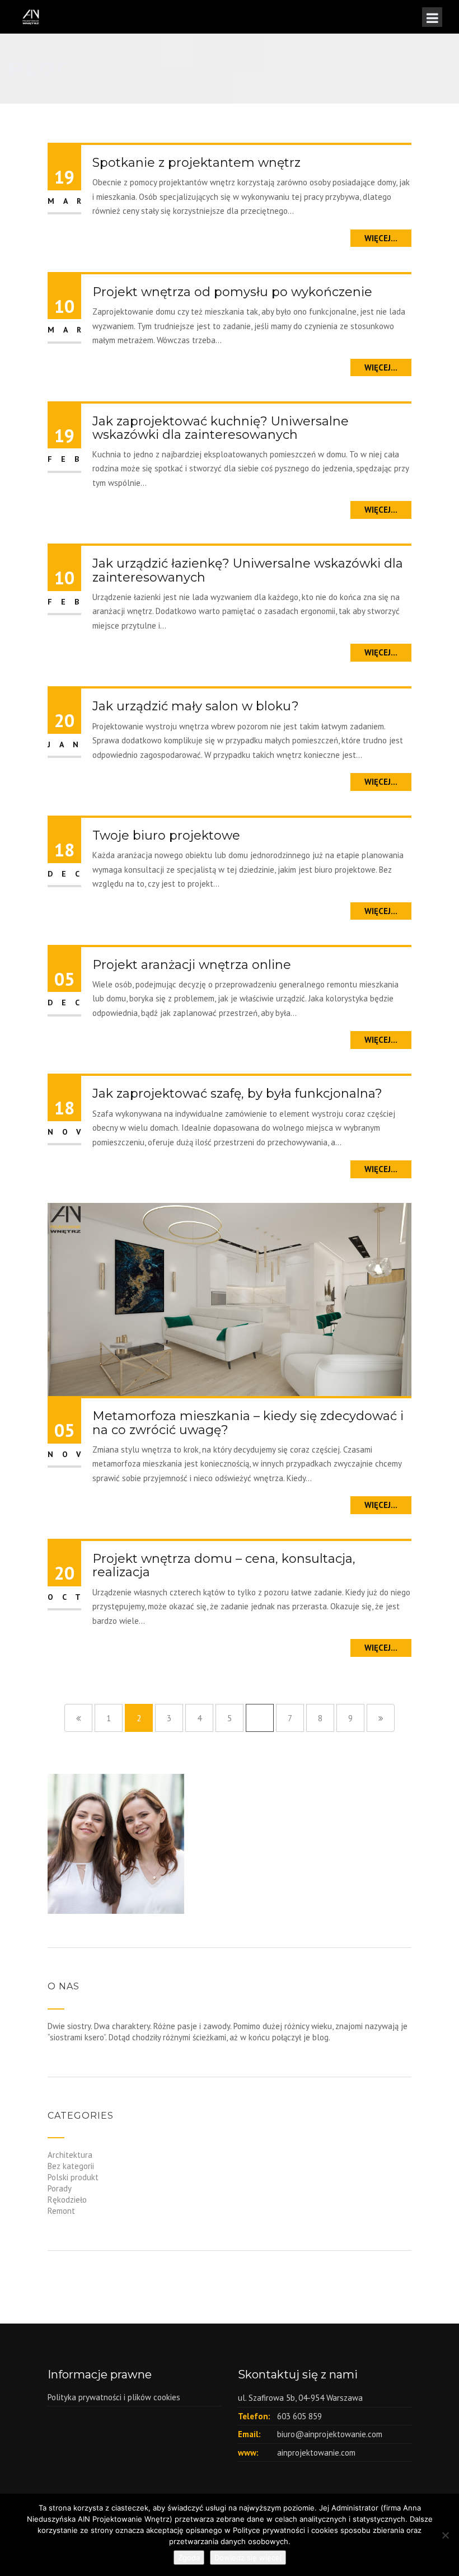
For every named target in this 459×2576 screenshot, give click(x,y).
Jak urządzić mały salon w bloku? (196, 706)
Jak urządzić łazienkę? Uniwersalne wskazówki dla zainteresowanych (248, 570)
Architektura (70, 2155)
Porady (60, 2188)
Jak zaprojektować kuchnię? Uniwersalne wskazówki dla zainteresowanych (221, 428)
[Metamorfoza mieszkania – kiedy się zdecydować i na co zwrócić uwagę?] (230, 1298)
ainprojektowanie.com (316, 2453)
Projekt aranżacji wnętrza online (192, 965)
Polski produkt (73, 2177)
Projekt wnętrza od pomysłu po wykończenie (232, 292)
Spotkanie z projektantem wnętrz (196, 163)
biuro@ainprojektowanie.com (330, 2434)
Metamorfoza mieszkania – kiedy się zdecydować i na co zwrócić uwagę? (248, 1423)
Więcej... (381, 238)
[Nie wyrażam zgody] (445, 2535)
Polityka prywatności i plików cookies (114, 2397)
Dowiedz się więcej (248, 2558)
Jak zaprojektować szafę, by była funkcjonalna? (237, 1093)
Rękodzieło (67, 2200)
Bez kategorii (71, 2166)
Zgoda (189, 2558)
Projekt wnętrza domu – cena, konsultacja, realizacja (224, 1565)
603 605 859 (299, 2416)
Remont (61, 2211)
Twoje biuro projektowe (166, 835)
